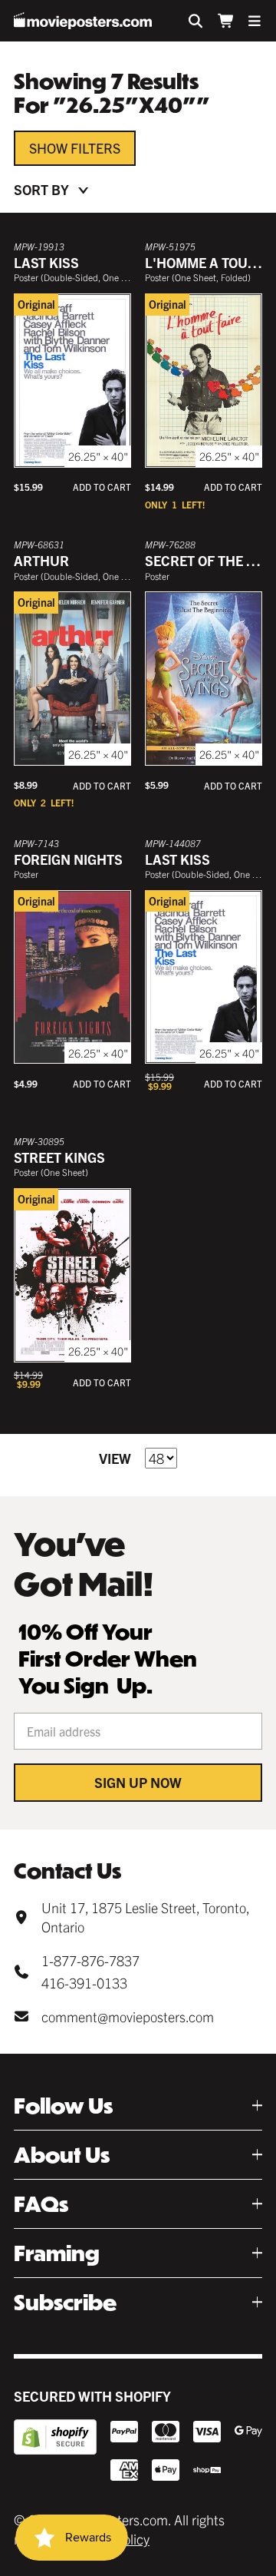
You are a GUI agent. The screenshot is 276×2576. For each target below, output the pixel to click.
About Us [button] (62, 2155)
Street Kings (59, 1157)
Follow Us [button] (63, 2106)
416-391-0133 (84, 1983)
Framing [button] (57, 2253)
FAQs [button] (41, 2204)
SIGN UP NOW (138, 1782)
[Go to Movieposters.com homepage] (83, 21)
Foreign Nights (68, 859)
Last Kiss (46, 262)
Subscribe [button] (65, 2302)
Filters (95, 148)
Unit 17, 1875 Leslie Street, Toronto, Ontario (145, 1917)
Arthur (41, 560)
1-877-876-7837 (90, 1960)
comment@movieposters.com (128, 2016)
